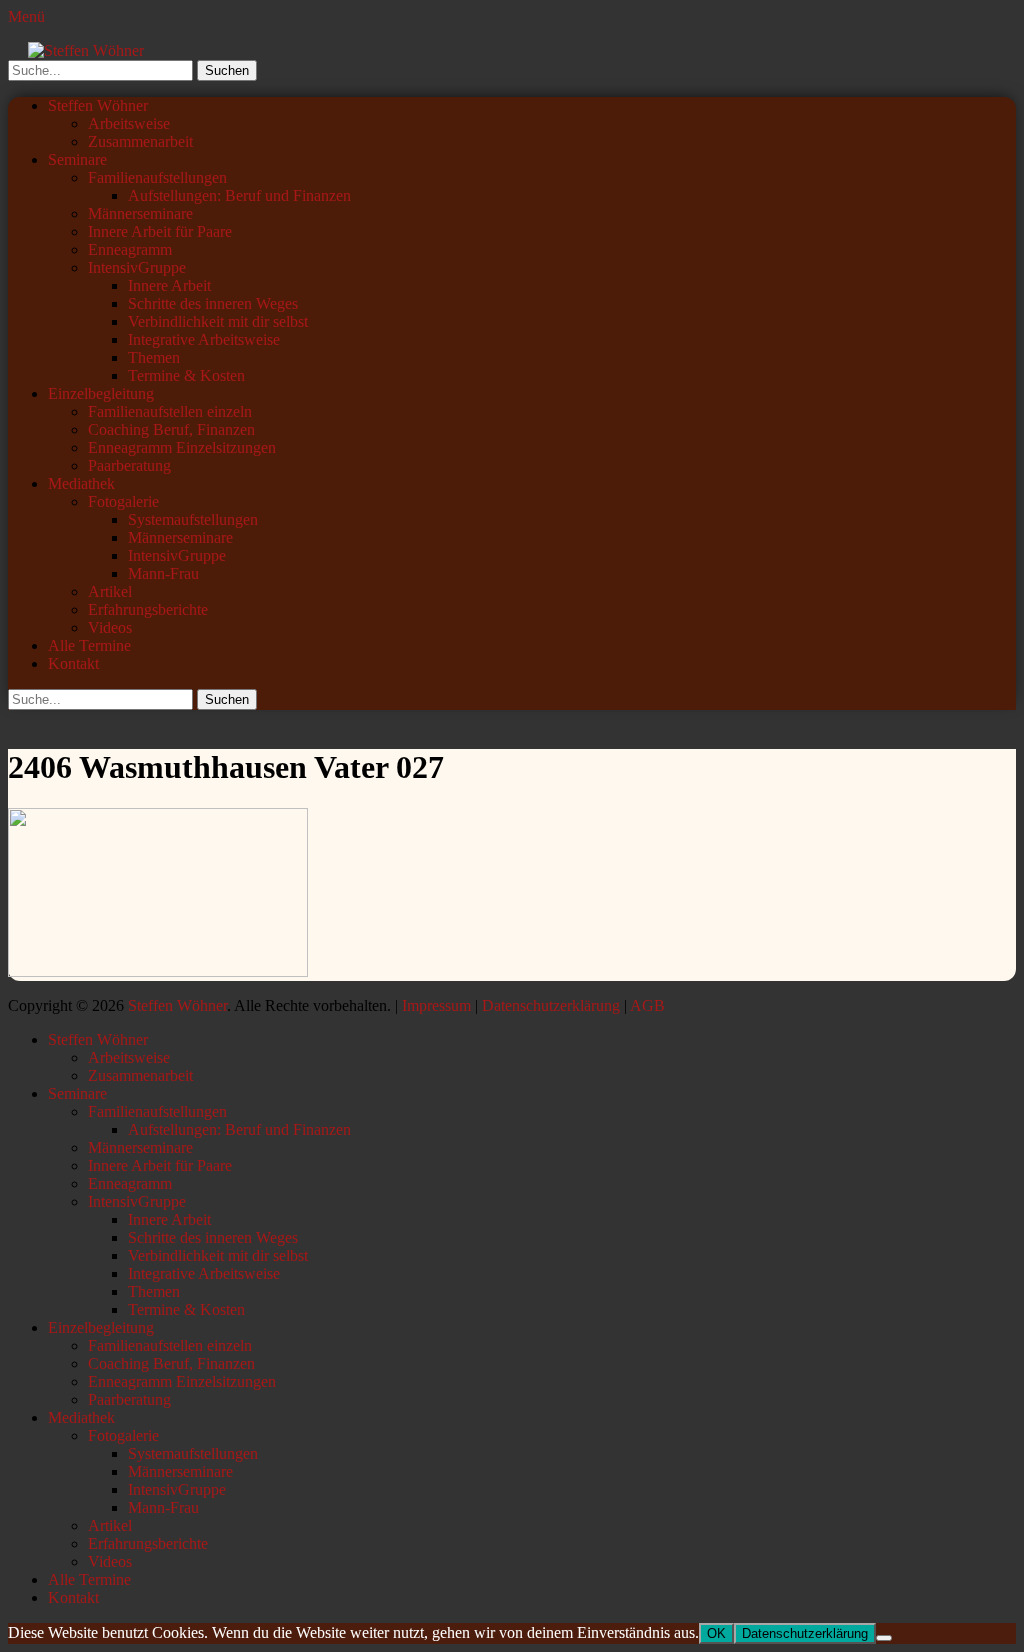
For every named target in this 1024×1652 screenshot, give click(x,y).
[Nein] (884, 1638)
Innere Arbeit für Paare (160, 231)
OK (716, 1633)
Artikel (110, 591)
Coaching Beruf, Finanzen (171, 429)
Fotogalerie (123, 501)
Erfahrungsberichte (148, 609)
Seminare (77, 159)
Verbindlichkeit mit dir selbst (218, 321)
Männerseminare (140, 213)
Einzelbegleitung (101, 393)
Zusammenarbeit (140, 141)
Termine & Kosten (186, 375)
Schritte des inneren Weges (213, 303)
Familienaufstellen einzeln (170, 411)
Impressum (436, 1005)
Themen (154, 357)
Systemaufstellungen (193, 519)
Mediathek (81, 483)
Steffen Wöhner (98, 105)
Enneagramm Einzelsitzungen (182, 447)
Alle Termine (89, 645)
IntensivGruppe (137, 267)
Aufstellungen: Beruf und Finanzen (239, 195)
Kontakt (73, 663)
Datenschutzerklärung (551, 1005)
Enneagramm (130, 249)
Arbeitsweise (129, 123)
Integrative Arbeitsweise (204, 339)
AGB (647, 1005)
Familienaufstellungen (157, 177)
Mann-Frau (163, 573)
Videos (110, 627)
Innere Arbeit (169, 285)
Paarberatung (129, 465)
